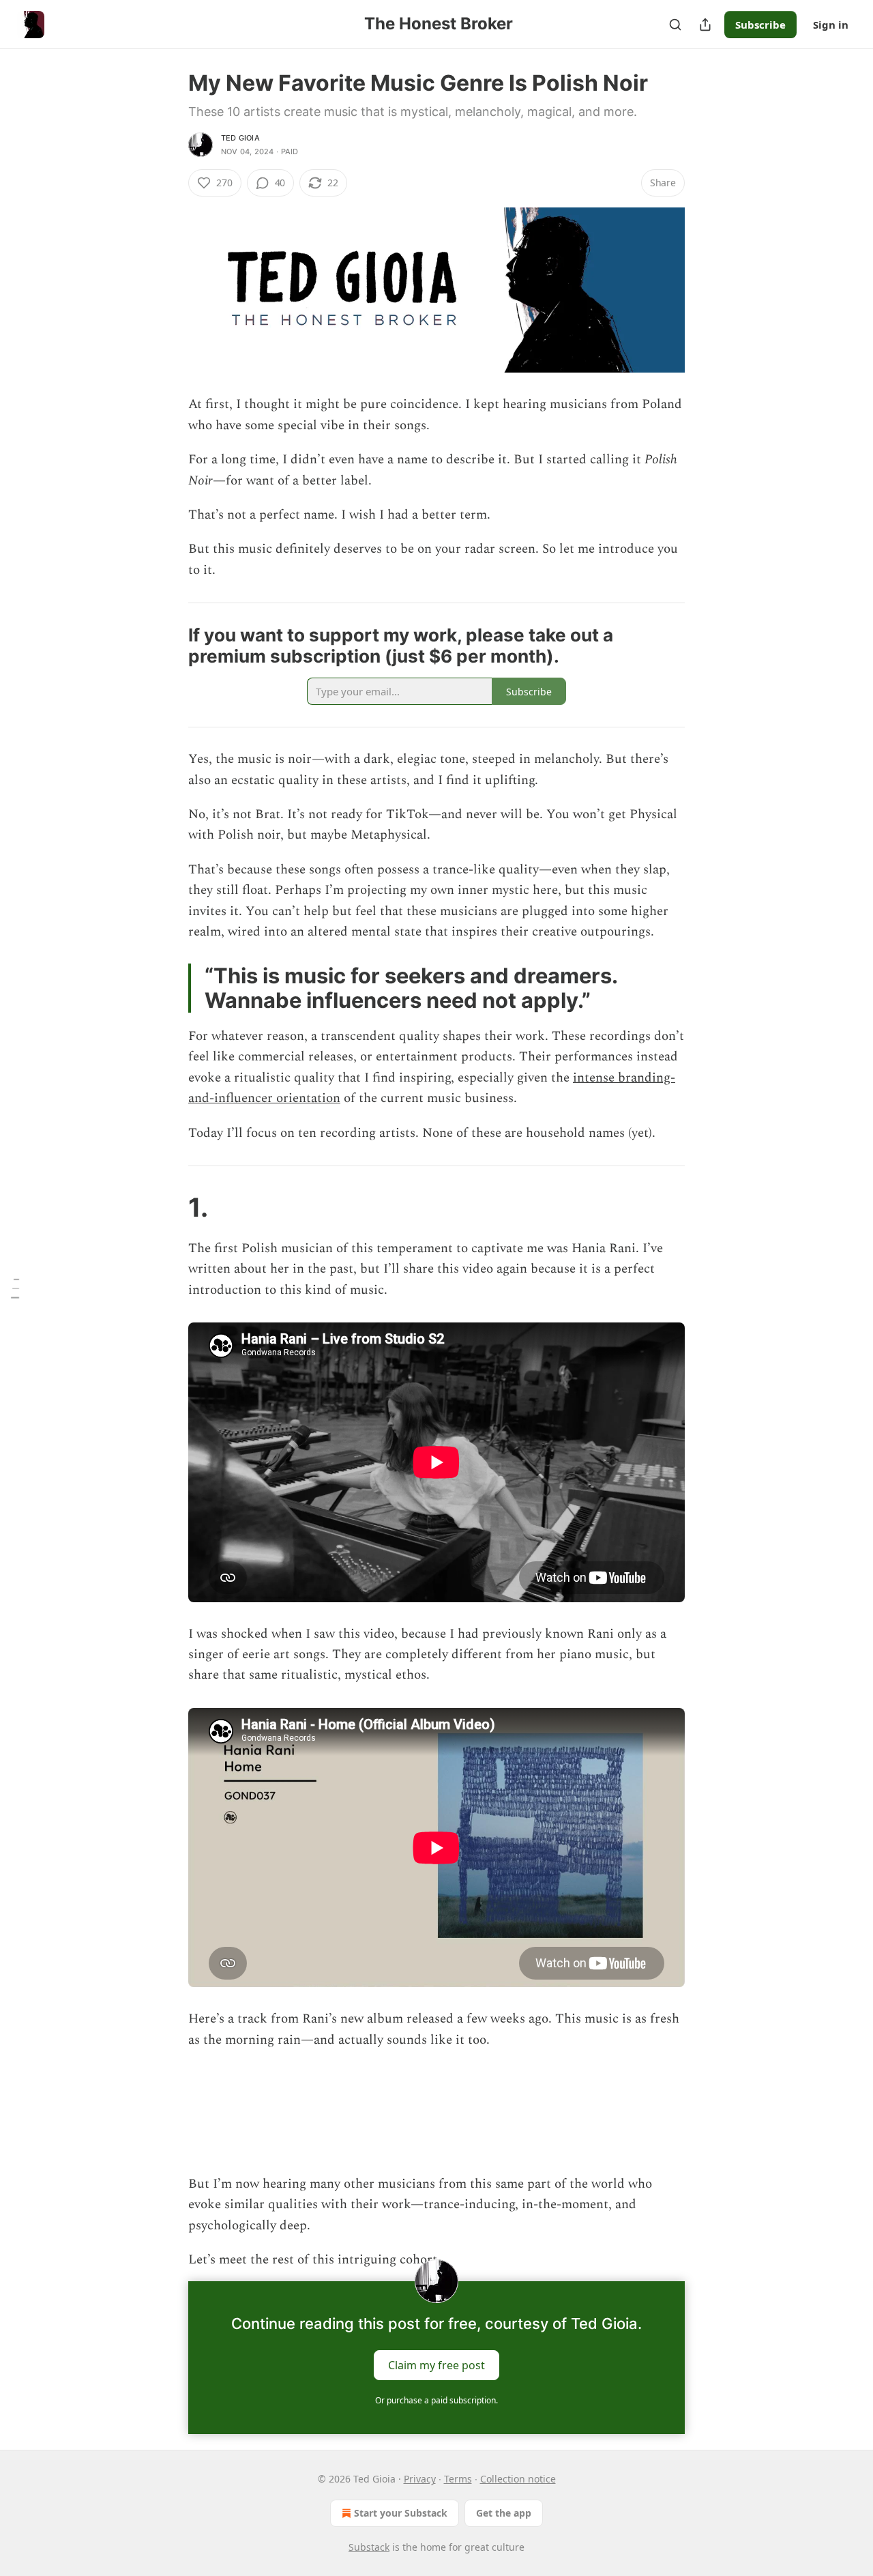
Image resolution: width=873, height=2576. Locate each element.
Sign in (831, 25)
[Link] (169, 646)
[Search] (675, 25)
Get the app (504, 2513)
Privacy (420, 2479)
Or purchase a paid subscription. (436, 2400)
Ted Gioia (240, 138)
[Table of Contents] (15, 1288)
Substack (369, 2547)
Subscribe (760, 25)
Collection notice (518, 2479)
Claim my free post (436, 2365)
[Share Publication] (705, 25)
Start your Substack (401, 2513)
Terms (458, 2479)
